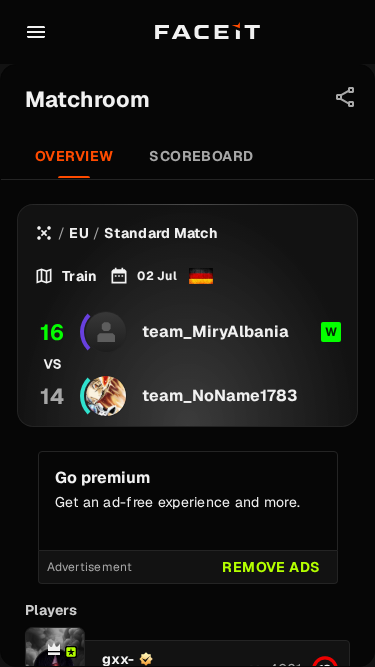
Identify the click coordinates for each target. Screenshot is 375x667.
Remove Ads (271, 567)
